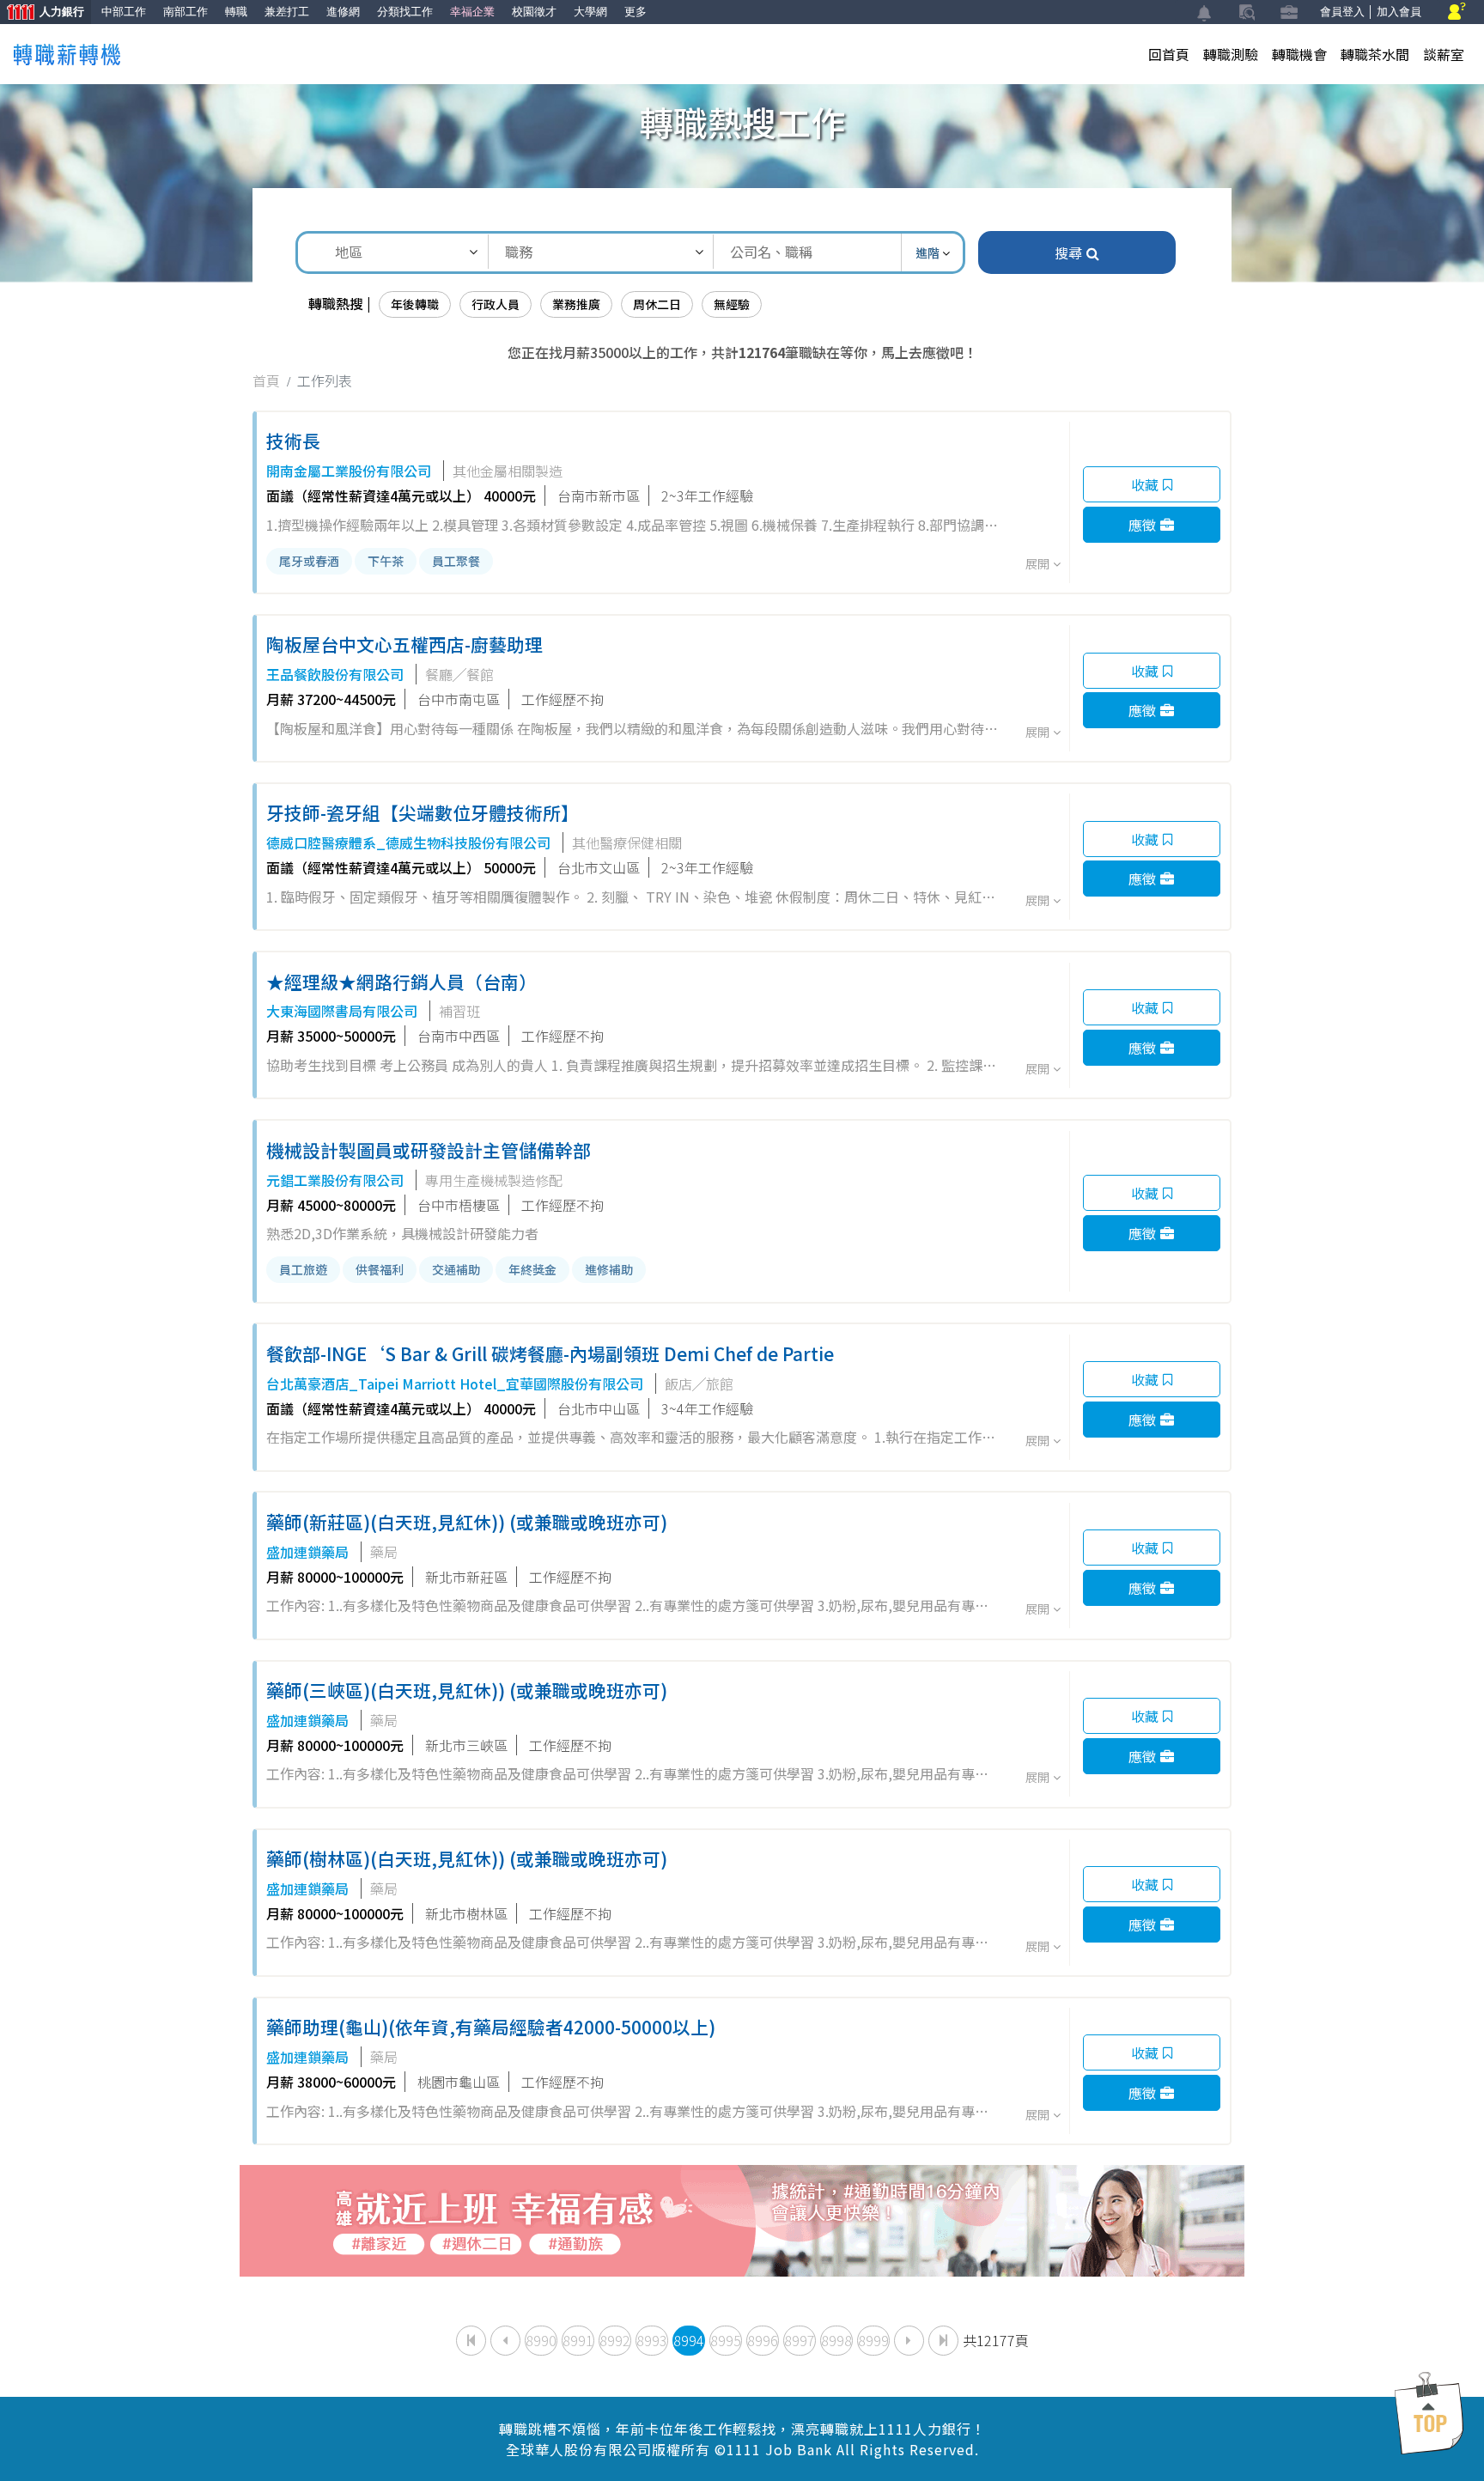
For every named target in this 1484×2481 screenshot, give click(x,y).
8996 (763, 2340)
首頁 (266, 380)
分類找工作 (405, 12)
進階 (929, 252)
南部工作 (185, 12)
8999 (873, 2340)
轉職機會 (1299, 54)
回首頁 (1169, 54)
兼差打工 (287, 12)
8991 (578, 2340)
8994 (689, 2340)
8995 (726, 2340)
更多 (636, 12)
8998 (836, 2340)
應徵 (1142, 525)
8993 (652, 2340)
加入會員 (1399, 12)
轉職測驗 (1231, 54)
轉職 (236, 12)
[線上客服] (1457, 12)
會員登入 (1342, 12)
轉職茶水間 (1375, 54)
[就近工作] (742, 2218)
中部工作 (124, 12)
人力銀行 (42, 13)
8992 (615, 2340)
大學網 (590, 12)
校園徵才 (534, 12)
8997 (800, 2340)
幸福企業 (472, 12)
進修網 (343, 12)
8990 (541, 2340)
